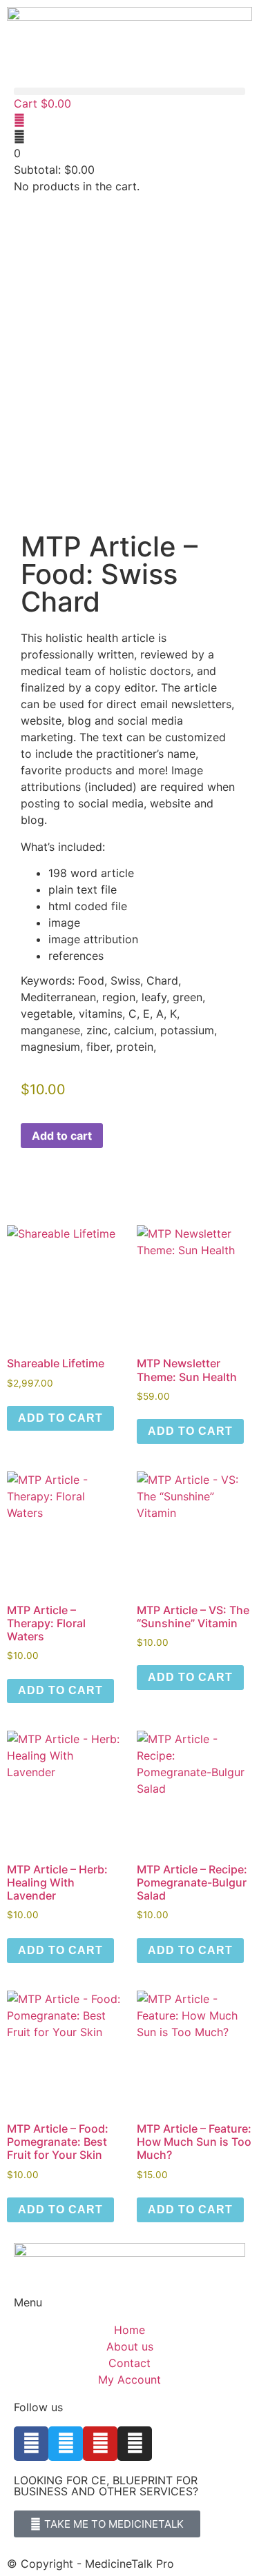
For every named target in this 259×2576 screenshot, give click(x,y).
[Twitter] (66, 2444)
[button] (129, 91)
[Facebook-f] (31, 2444)
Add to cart (62, 1136)
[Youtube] (100, 2444)
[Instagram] (135, 2444)
